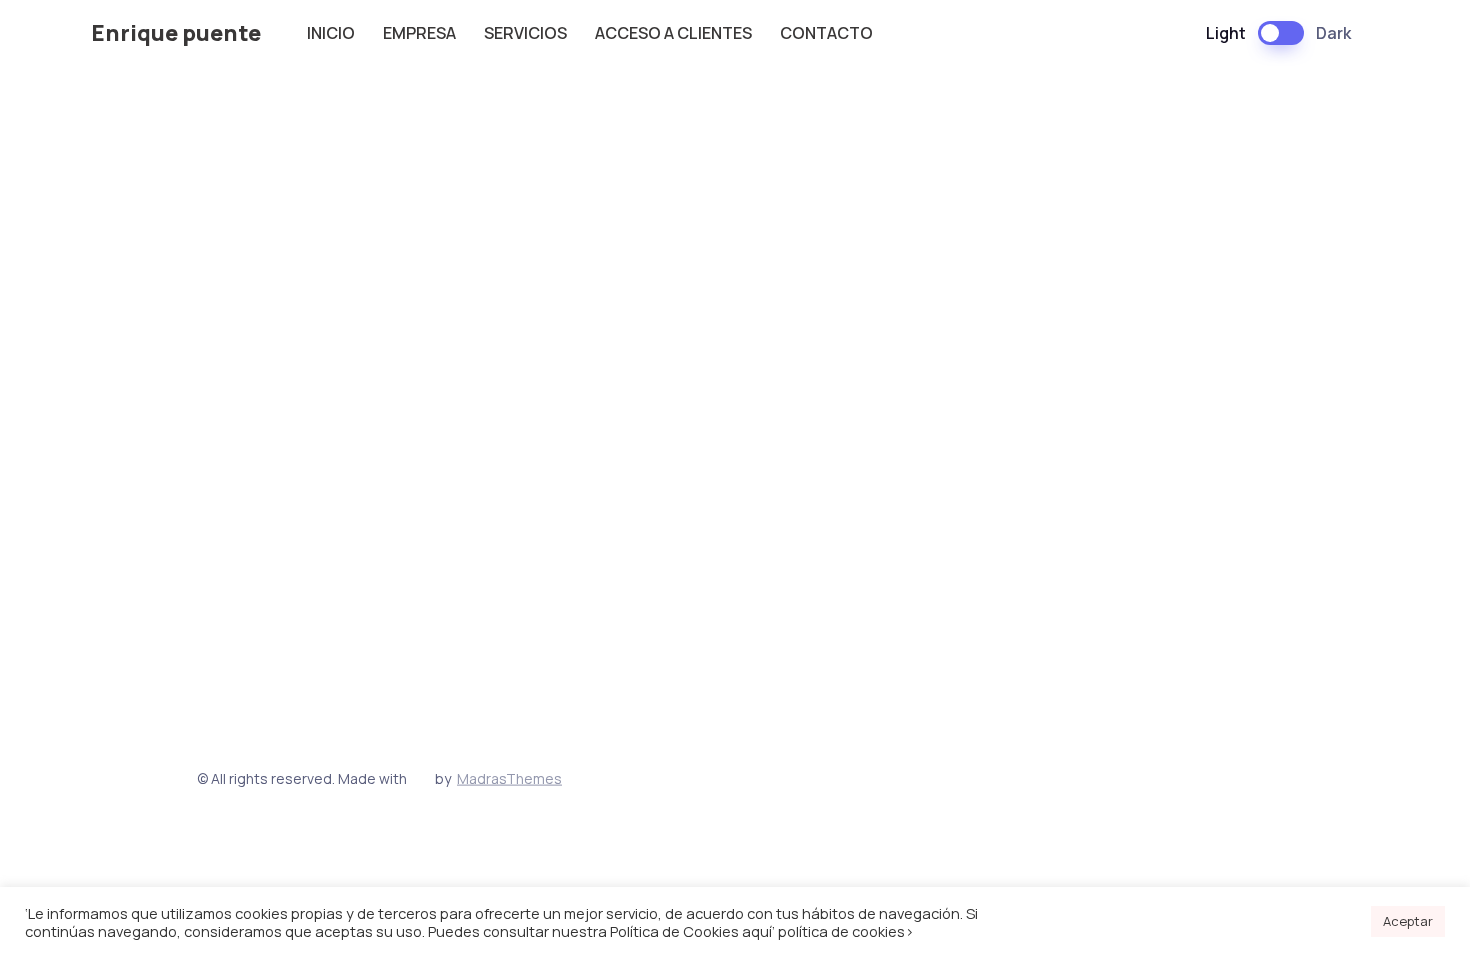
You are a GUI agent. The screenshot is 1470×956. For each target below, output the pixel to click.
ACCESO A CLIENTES (673, 33)
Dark (1333, 33)
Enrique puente (176, 33)
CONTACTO (826, 33)
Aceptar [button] (1408, 921)
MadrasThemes (509, 777)
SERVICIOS (525, 33)
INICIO (331, 33)
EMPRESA (419, 33)
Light (1226, 33)
